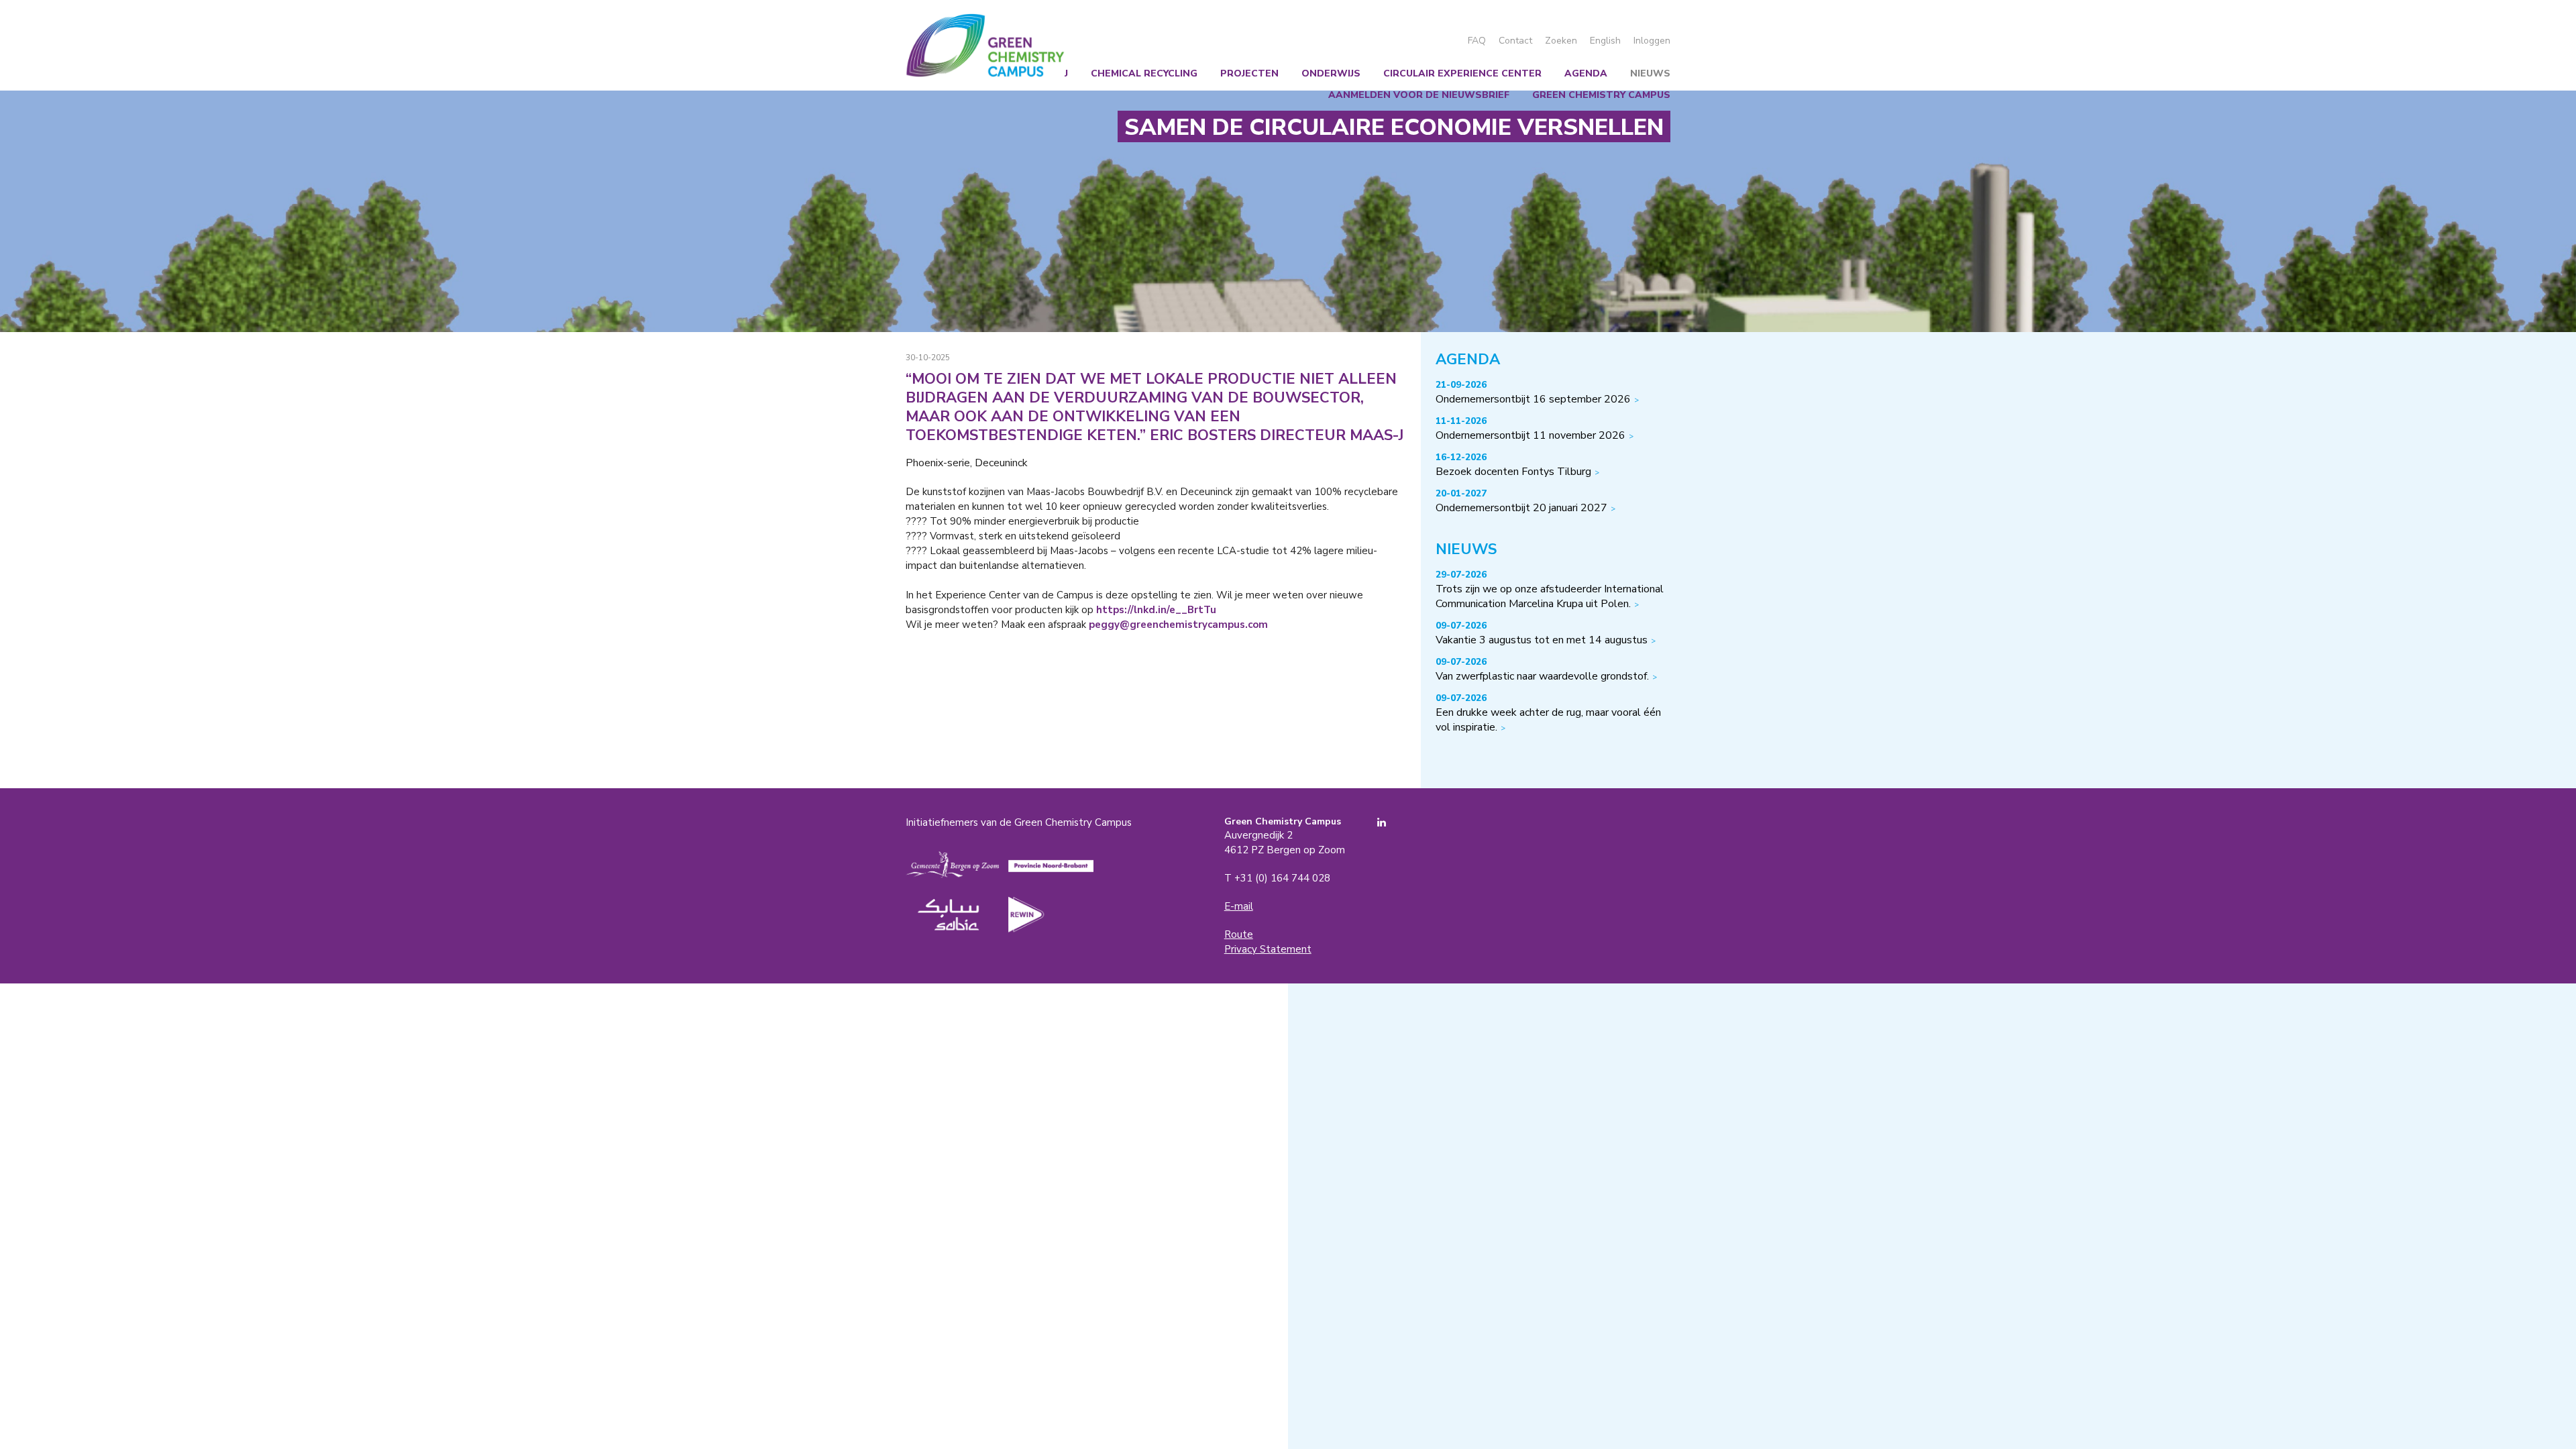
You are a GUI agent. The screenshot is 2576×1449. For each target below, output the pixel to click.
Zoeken (1561, 41)
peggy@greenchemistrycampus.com (1177, 625)
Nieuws (1650, 73)
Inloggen (1652, 41)
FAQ (1477, 41)
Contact (1515, 41)
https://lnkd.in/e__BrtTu (1156, 610)
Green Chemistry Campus (985, 45)
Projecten (1249, 73)
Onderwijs (1331, 73)
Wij (1060, 73)
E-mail (1239, 906)
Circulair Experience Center (1462, 73)
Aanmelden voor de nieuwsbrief (1419, 95)
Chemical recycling (1144, 73)
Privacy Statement (1268, 949)
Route (1239, 934)
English (1605, 41)
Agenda (1586, 73)
